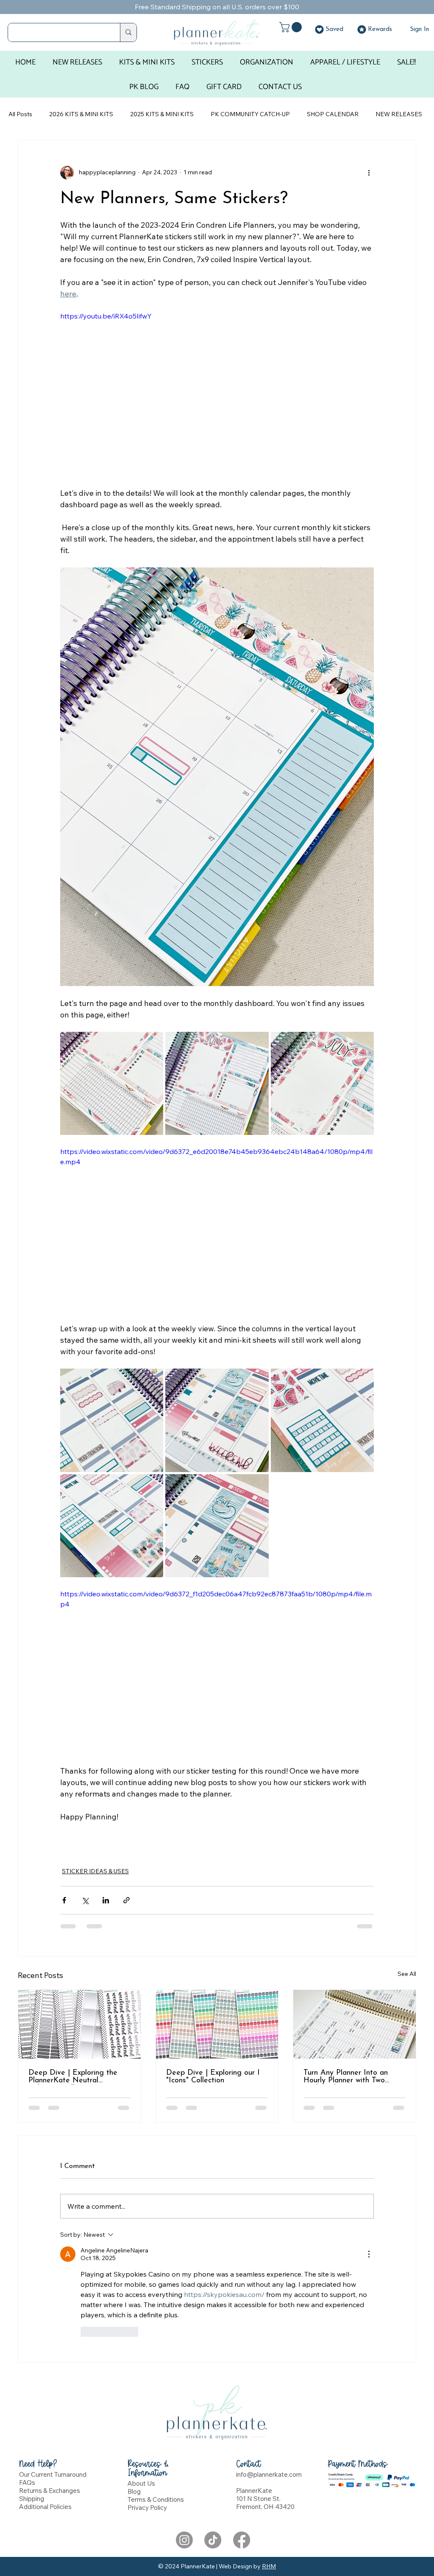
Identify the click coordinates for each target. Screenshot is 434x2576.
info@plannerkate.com (269, 2368)
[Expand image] (112, 1083)
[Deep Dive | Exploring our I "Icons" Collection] (217, 2024)
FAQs (27, 2376)
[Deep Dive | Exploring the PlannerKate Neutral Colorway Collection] (79, 2024)
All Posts (20, 114)
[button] (292, 27)
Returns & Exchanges (50, 2384)
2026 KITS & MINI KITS (81, 114)
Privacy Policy (147, 2401)
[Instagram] (184, 2433)
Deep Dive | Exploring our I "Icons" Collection (213, 2077)
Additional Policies (45, 2400)
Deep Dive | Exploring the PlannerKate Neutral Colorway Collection (73, 2077)
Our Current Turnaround (53, 2368)
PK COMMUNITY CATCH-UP (250, 114)
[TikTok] (213, 2433)
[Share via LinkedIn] (106, 1900)
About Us (141, 2376)
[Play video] (217, 1235)
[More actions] (369, 173)
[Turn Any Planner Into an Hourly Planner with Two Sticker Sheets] (355, 2024)
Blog (134, 2385)
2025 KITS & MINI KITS (162, 114)
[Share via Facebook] (64, 1900)
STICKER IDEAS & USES (95, 1871)
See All (407, 1974)
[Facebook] (242, 2433)
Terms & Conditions (156, 2393)
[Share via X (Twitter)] (85, 1900)
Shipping (32, 2392)
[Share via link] (127, 1900)
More (383, 114)
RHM (269, 2459)
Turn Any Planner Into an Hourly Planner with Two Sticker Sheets (346, 2077)
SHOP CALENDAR (333, 114)
